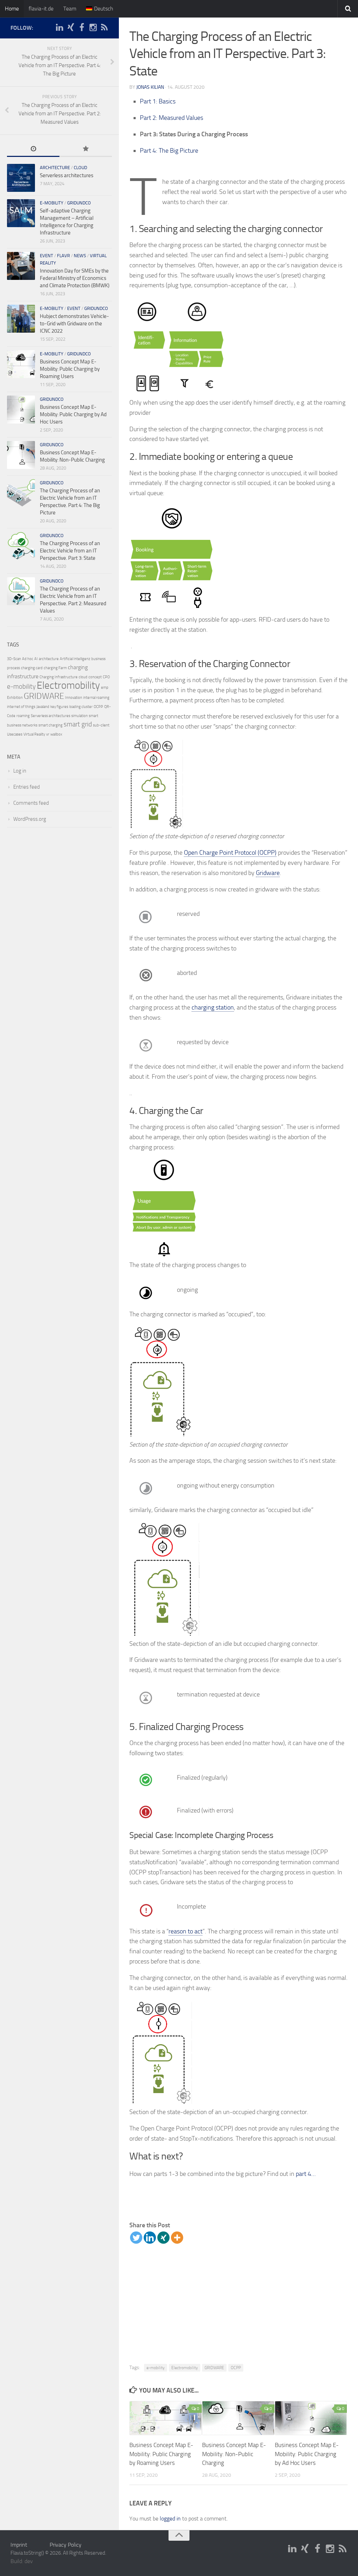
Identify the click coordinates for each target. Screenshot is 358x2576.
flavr (63, 256)
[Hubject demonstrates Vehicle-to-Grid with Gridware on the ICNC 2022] (21, 319)
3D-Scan (14, 659)
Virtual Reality (34, 734)
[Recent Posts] (33, 149)
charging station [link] (213, 1007)
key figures (59, 707)
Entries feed (27, 787)
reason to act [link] (185, 1931)
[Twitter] (136, 2238)
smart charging (51, 725)
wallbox (56, 734)
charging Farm (55, 668)
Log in (20, 771)
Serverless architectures (67, 175)
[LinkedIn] (59, 28)
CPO (106, 677)
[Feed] (104, 28)
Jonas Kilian (150, 87)
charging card (32, 668)
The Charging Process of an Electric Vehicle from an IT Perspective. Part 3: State (70, 551)
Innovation (74, 698)
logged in (170, 2519)
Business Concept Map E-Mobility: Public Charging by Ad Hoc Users (307, 2454)
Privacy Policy (66, 2545)
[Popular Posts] (86, 149)
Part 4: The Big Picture (169, 151)
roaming (23, 716)
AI (36, 659)
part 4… (306, 2174)
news (80, 256)
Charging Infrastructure (59, 677)
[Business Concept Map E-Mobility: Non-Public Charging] (238, 2418)
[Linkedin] (150, 2238)
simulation (80, 716)
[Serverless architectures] (21, 178)
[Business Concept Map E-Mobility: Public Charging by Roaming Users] (166, 2418)
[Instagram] (93, 28)
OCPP (236, 2368)
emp (105, 688)
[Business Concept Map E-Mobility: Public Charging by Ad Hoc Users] (311, 2418)
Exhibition (15, 698)
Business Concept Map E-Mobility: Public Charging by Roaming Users (161, 2454)
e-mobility (156, 2368)
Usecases (15, 734)
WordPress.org (30, 819)
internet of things (21, 707)
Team (70, 9)
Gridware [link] (268, 873)
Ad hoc (28, 659)
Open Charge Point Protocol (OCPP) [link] (230, 853)
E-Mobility (52, 203)
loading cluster (81, 707)
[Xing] (163, 2238)
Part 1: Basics (158, 101)
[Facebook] (82, 28)
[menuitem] (100, 9)
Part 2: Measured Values (171, 118)
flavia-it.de (41, 9)
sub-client (101, 725)
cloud (80, 168)
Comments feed (31, 803)
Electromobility (185, 2368)
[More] (177, 2238)
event (46, 256)
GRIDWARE (214, 2368)
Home (12, 9)
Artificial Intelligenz (75, 659)
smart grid (78, 724)
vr (48, 734)
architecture (55, 168)
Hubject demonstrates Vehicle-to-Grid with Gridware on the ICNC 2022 (74, 324)
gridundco (79, 203)
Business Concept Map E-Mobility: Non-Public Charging (234, 2454)
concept (95, 677)
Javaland (43, 707)
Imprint (19, 2545)
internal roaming (96, 698)
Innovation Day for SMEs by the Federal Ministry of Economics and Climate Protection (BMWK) (75, 278)
